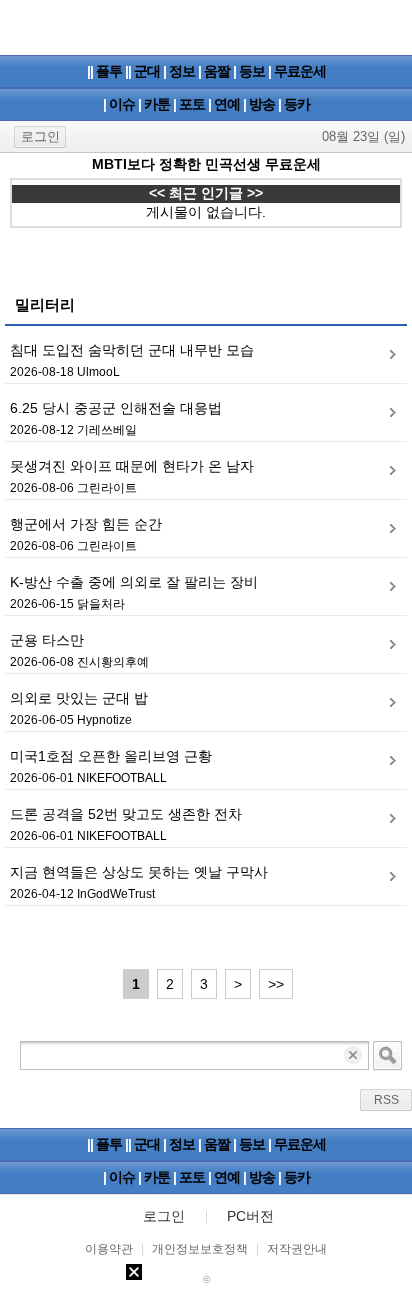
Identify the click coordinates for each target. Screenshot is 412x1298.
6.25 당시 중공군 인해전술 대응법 (116, 408)
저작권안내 (297, 1249)
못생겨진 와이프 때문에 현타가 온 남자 (132, 466)
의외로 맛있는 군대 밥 (79, 698)
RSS (386, 1100)
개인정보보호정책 (200, 1249)
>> (276, 984)
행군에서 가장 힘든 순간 (86, 524)
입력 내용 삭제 (354, 1055)
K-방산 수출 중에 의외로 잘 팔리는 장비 (134, 582)
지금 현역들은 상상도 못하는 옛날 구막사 (139, 872)
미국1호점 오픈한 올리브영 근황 (111, 756)
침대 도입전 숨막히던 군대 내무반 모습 (132, 350)
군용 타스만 (47, 640)
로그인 (40, 136)
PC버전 (250, 1216)
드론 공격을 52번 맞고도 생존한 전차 (126, 814)
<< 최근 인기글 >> (206, 193)
